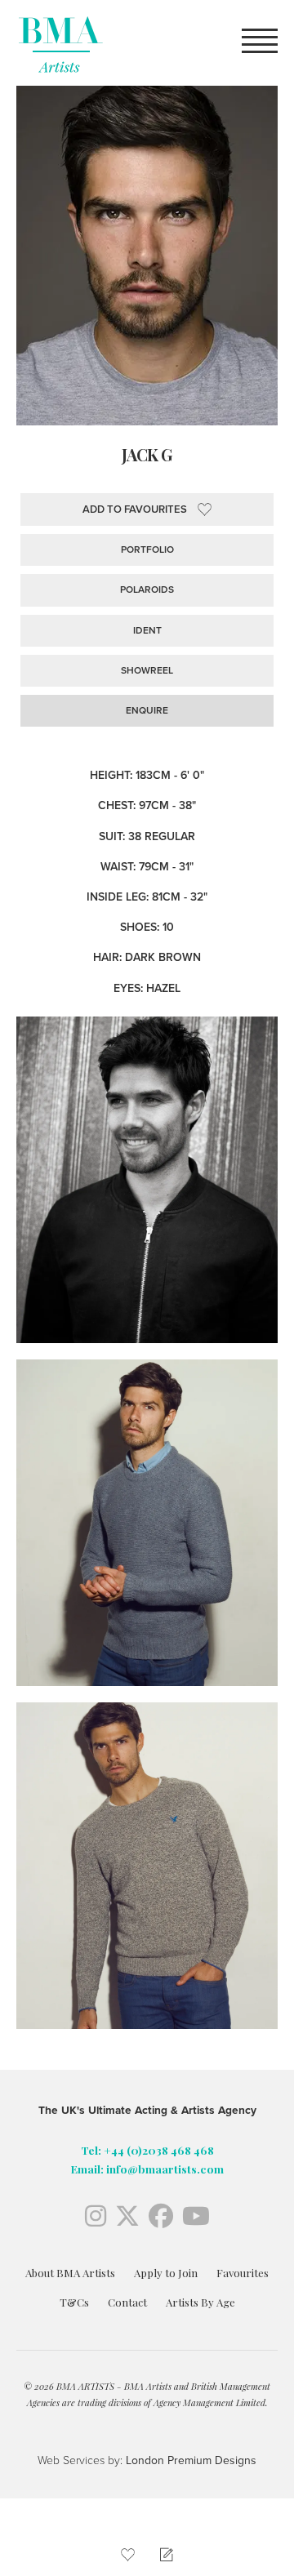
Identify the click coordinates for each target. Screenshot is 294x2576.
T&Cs (74, 2302)
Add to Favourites (135, 509)
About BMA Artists (70, 2273)
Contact (127, 2302)
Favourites (243, 2273)
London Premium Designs (189, 2460)
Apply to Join (166, 2273)
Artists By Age (200, 2302)
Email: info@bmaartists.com (147, 2169)
